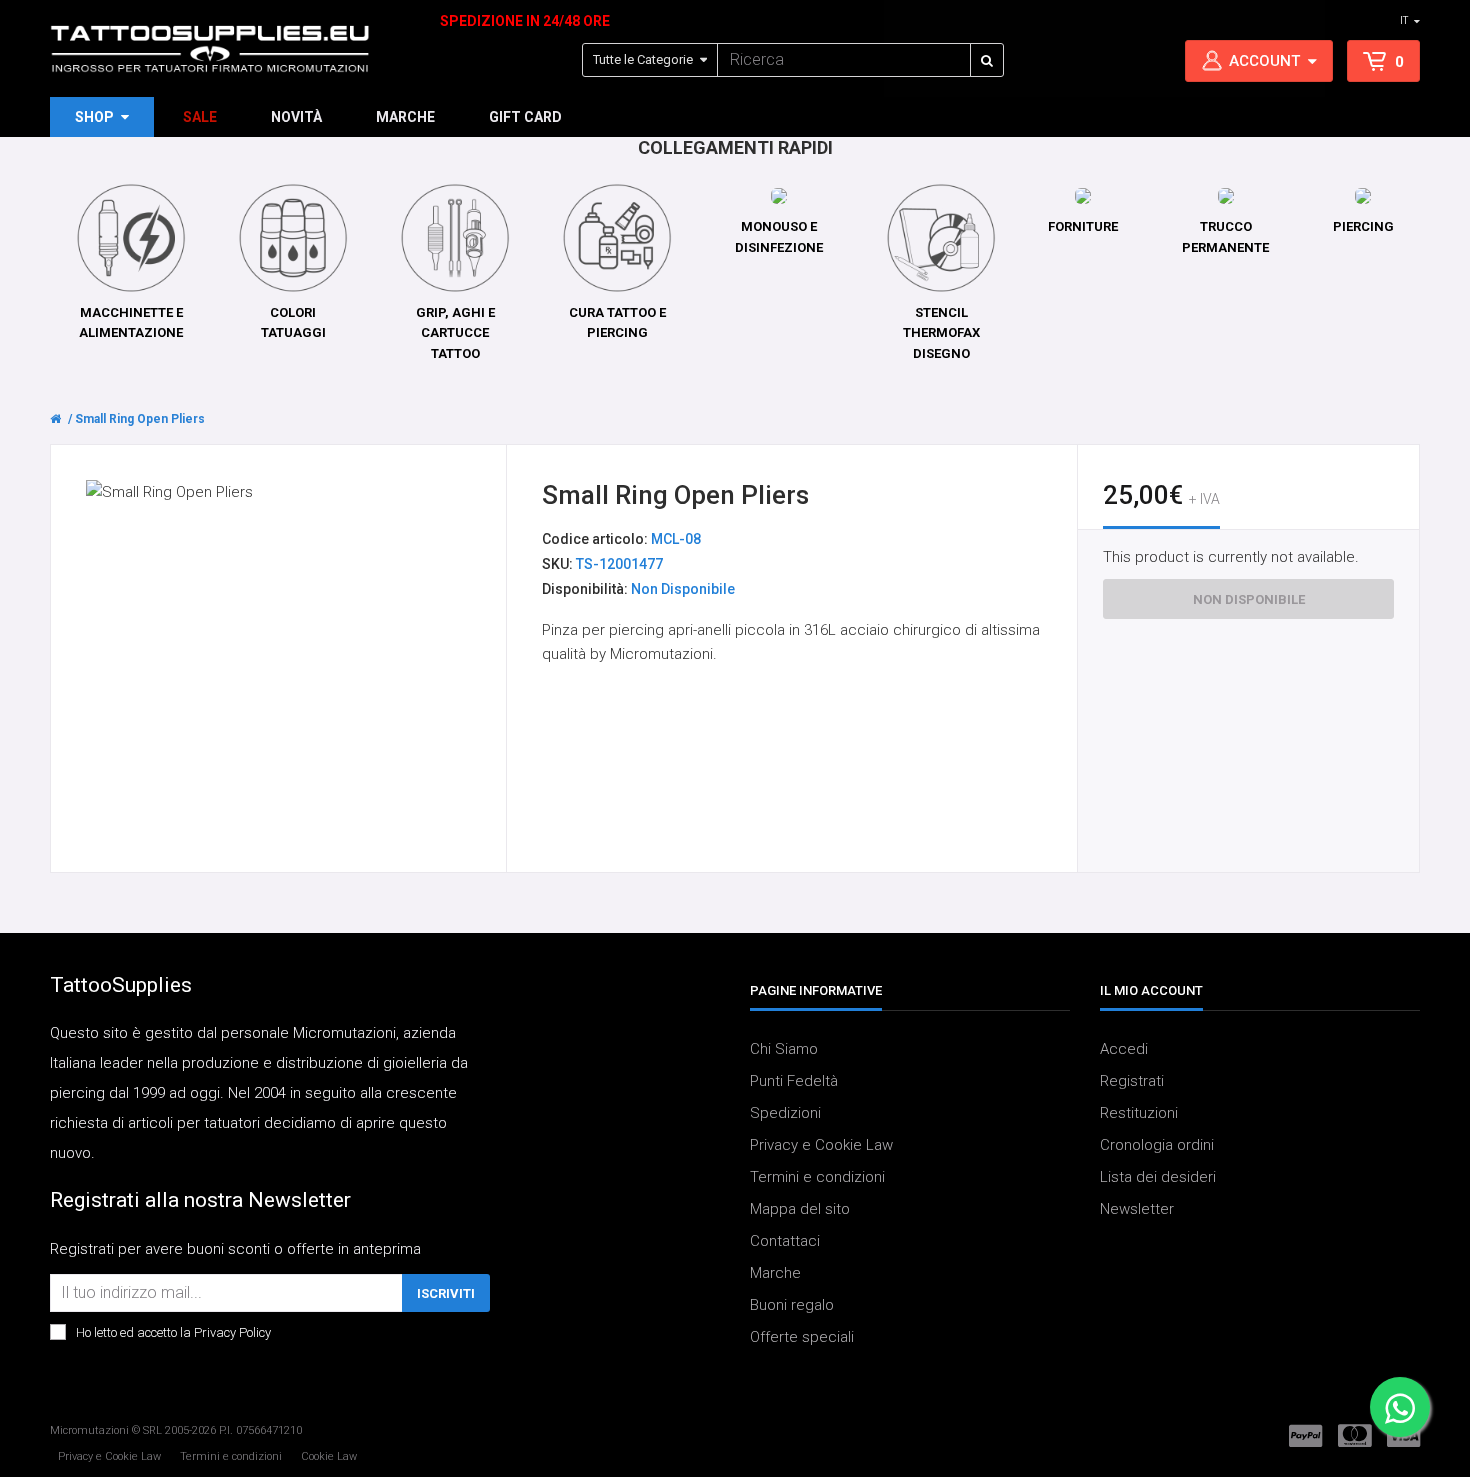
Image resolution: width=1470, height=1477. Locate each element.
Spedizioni (785, 1113)
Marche (775, 1273)
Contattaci (785, 1241)
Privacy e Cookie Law (821, 1145)
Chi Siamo (784, 1049)
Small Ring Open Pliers (140, 419)
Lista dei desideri (1158, 1177)
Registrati (1132, 1081)
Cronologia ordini (1157, 1145)
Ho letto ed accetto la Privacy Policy (173, 1332)
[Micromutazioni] (210, 49)
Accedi (1124, 1049)
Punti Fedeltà (794, 1081)
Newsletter (1137, 1209)
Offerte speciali (802, 1337)
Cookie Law (329, 1456)
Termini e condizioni (817, 1177)
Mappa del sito (800, 1209)
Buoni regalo (792, 1305)
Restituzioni (1139, 1113)
